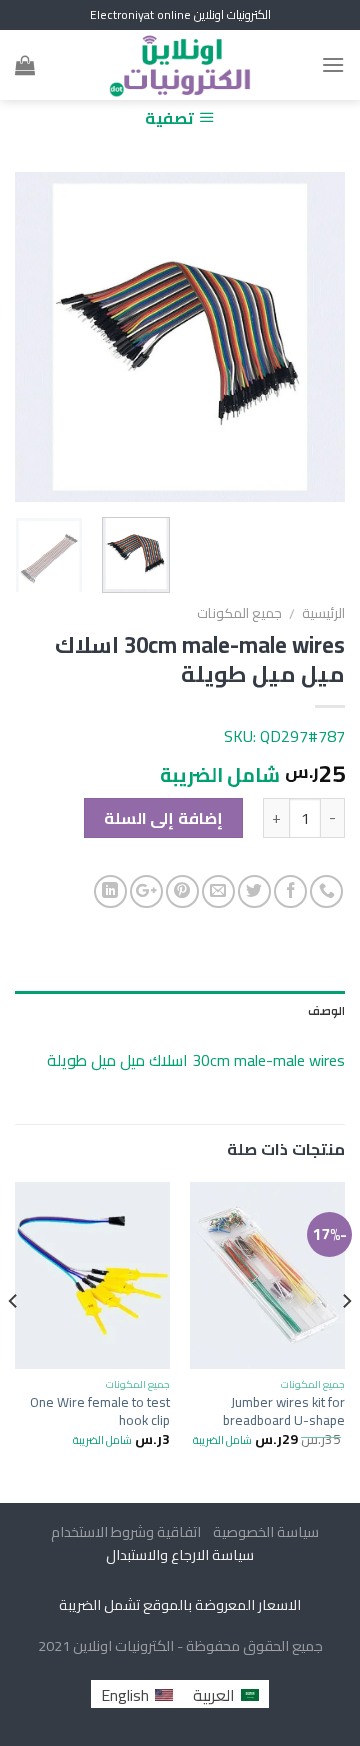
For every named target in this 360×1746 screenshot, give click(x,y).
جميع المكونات (239, 613)
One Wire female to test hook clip (100, 1411)
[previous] (313, 337)
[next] (32, 337)
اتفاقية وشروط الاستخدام (124, 1531)
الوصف (326, 1011)
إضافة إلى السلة (163, 818)
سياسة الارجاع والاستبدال (180, 1554)
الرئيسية (323, 613)
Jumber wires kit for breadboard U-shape (284, 1411)
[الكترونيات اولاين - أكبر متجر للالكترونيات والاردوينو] (180, 65)
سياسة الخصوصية (261, 1531)
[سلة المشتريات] (25, 65)
